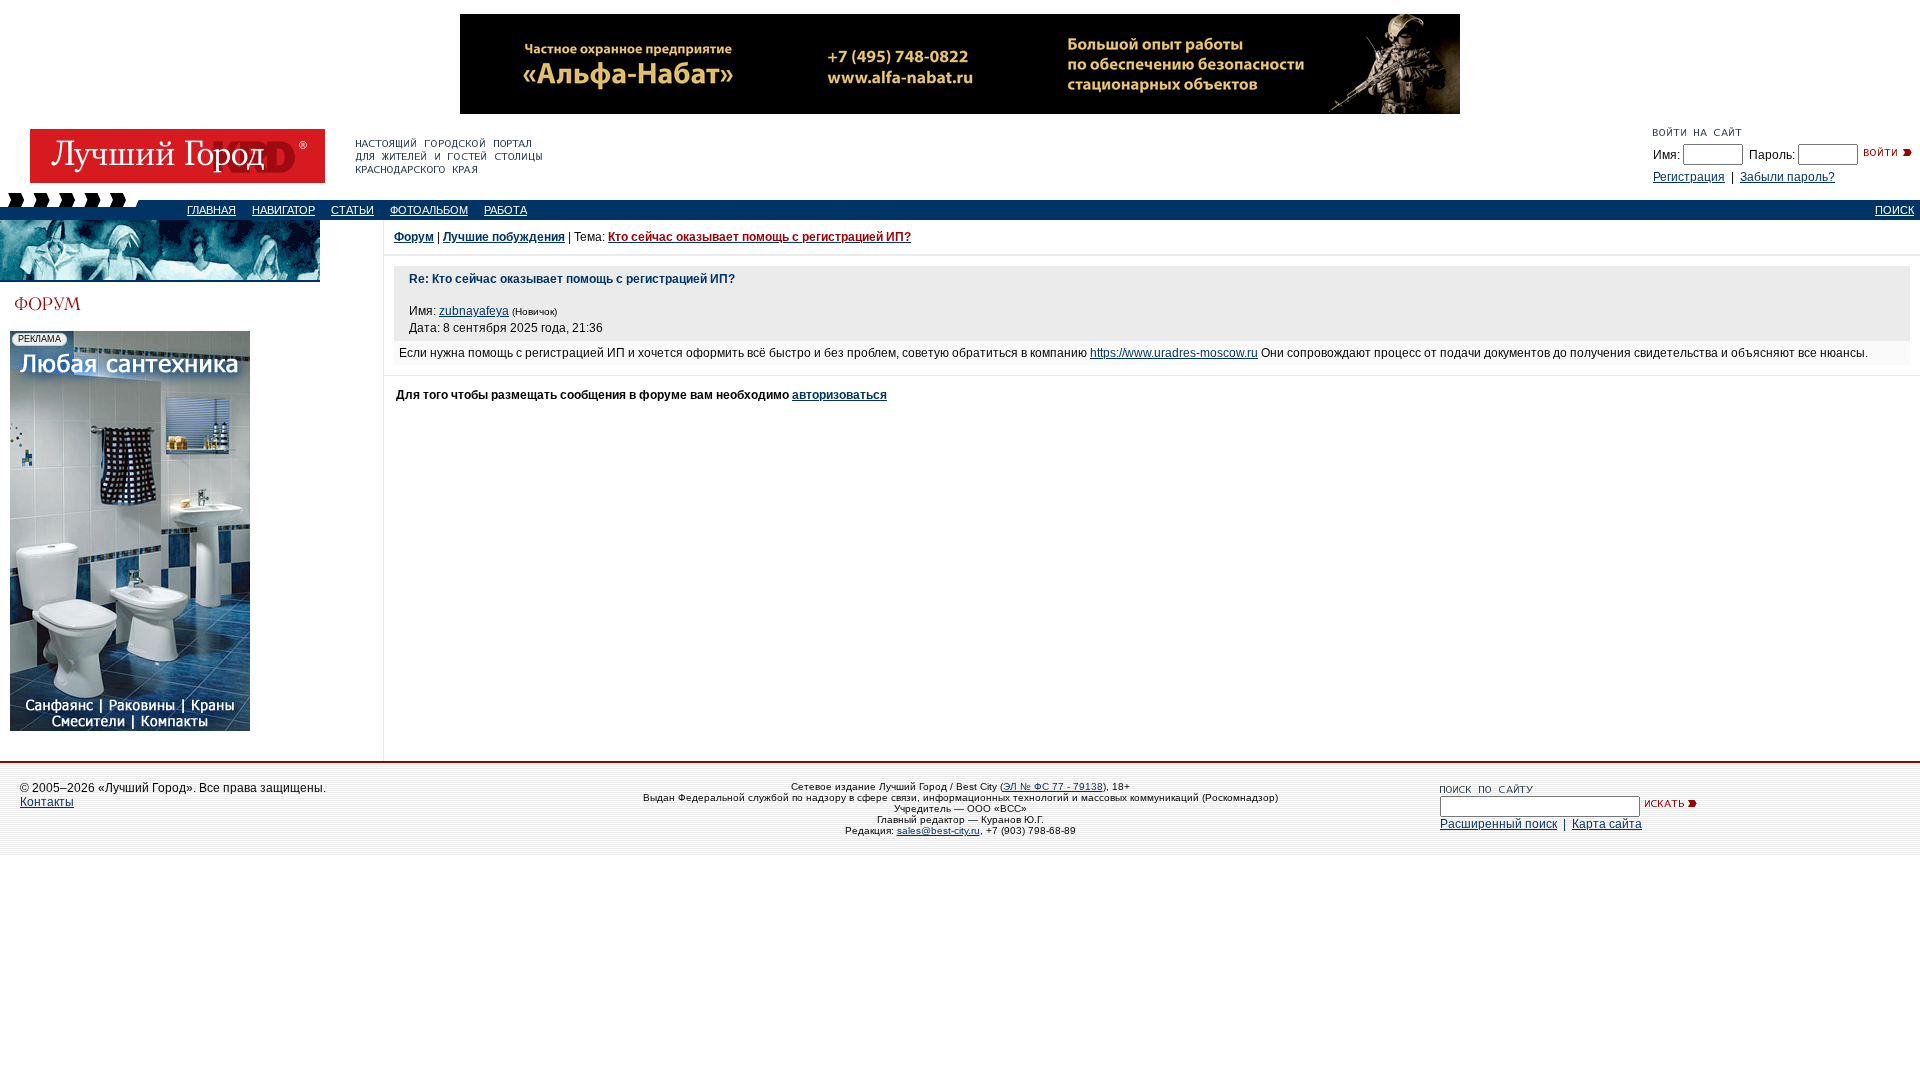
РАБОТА (505, 210)
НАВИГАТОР (283, 210)
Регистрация (1689, 177)
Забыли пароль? (1787, 177)
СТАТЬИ (352, 210)
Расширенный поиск (1498, 824)
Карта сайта (1607, 824)
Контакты (47, 802)
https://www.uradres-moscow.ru (1174, 353)
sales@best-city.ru (938, 830)
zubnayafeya (474, 311)
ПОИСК (1894, 210)
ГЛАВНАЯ (211, 210)
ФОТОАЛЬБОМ (429, 210)
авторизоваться (839, 395)
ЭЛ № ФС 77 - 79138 (1053, 786)
